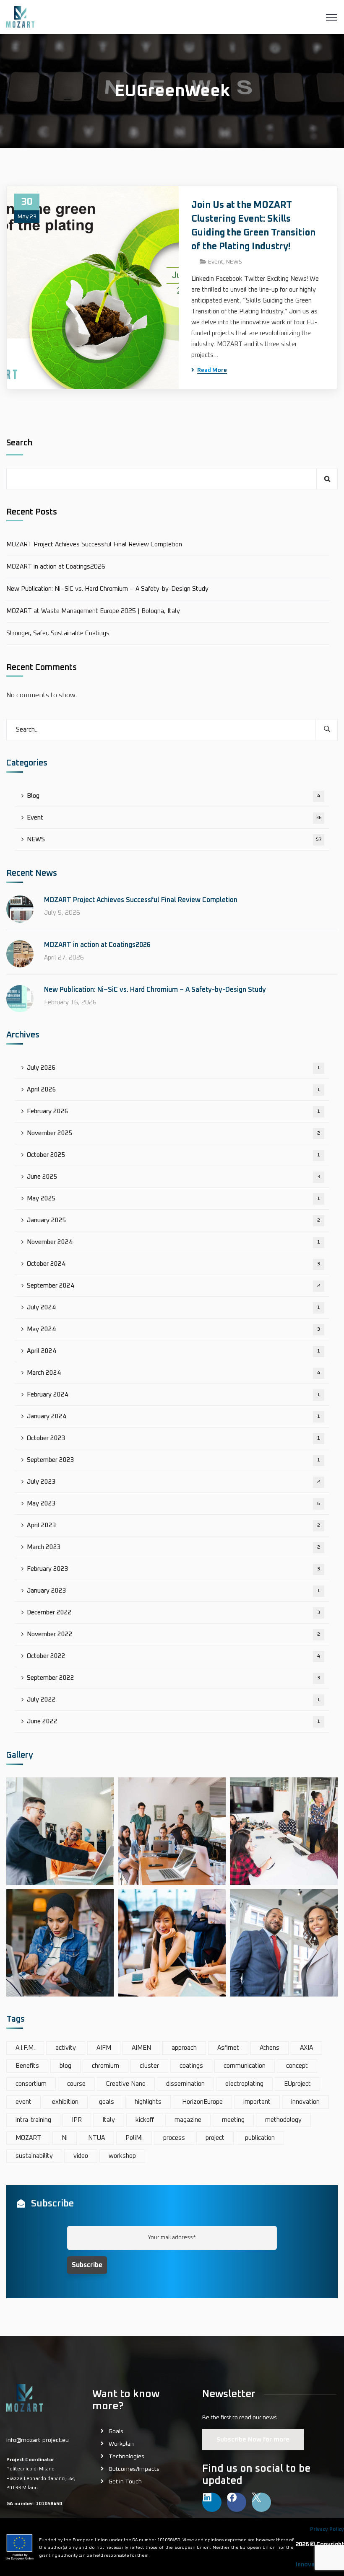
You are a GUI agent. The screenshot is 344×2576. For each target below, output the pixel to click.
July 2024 (173, 1307)
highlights (148, 2102)
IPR (77, 2120)
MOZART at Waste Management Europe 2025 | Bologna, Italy (93, 611)
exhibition (65, 2102)
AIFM (104, 2048)
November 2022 (173, 1634)
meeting (233, 2120)
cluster (149, 2066)
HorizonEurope (202, 2102)
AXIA (306, 2048)
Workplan (121, 2444)
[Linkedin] (212, 2502)
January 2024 (173, 1416)
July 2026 (173, 1068)
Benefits (27, 2066)
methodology (283, 2120)
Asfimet (228, 2048)
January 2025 (173, 1220)
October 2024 (173, 1264)
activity (66, 2048)
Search (19, 443)
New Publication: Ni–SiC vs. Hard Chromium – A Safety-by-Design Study (107, 589)
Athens (270, 2048)
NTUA (96, 2138)
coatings (191, 2066)
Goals (116, 2431)
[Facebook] (237, 2502)
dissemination (185, 2084)
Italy (109, 2120)
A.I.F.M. (25, 2048)
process (174, 2138)
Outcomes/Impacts (134, 2469)
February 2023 (173, 1569)
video (81, 2156)
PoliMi (134, 2138)
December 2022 (173, 1613)
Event (216, 262)
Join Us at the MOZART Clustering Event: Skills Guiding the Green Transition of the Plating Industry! (253, 226)
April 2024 (173, 1351)
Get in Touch (125, 2482)
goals (107, 2102)
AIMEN (141, 2048)
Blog (173, 796)
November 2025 (173, 1133)
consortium (31, 2084)
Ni (65, 2138)
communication (245, 2066)
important (257, 2102)
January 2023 (173, 1591)
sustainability (34, 2156)
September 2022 (173, 1678)
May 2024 (173, 1329)
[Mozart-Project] (20, 17)
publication (260, 2138)
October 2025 (173, 1155)
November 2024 (173, 1242)
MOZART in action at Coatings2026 (56, 567)
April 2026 (173, 1090)
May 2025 (173, 1199)
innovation (305, 2102)
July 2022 (173, 1700)
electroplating (244, 2084)
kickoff (145, 2120)
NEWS (234, 262)
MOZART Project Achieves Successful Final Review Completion (94, 544)
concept (297, 2066)
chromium (106, 2066)
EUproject (297, 2084)
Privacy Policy (327, 2529)
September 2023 (173, 1460)
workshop (122, 2156)
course (76, 2084)
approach (184, 2048)
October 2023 (173, 1438)
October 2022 (173, 1656)
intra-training (33, 2120)
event (23, 2102)
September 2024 (173, 1286)
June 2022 (173, 1721)
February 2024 (173, 1395)
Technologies (126, 2457)
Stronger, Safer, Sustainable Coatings (58, 633)
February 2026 (173, 1111)
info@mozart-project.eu (38, 2440)
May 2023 (173, 1504)
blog (65, 2066)
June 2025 (173, 1177)
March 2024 (173, 1373)
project (215, 2138)
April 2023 (173, 1525)
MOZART (28, 2138)
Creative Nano (126, 2084)
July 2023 (173, 1482)
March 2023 (173, 1547)
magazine (188, 2120)
